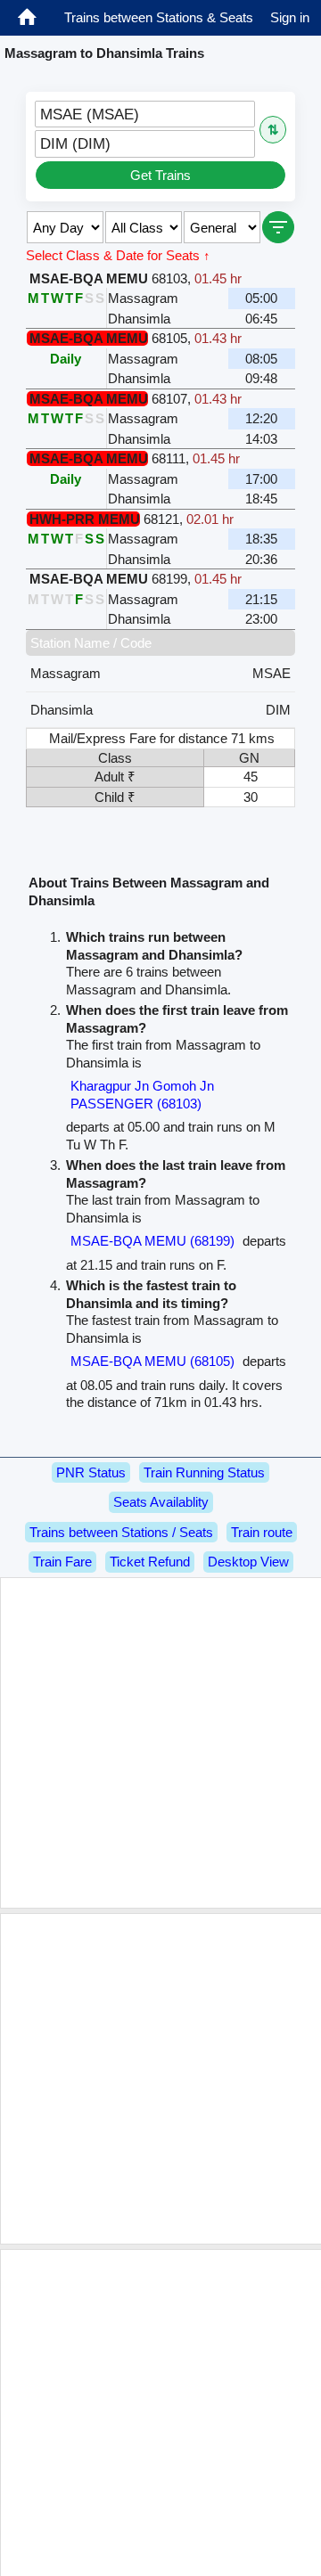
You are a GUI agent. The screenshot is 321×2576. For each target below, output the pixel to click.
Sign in (290, 17)
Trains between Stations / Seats (121, 1532)
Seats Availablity (161, 1502)
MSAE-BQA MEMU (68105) (152, 1361)
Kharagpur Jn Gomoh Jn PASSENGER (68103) (142, 1095)
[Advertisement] (160, 1743)
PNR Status (91, 1472)
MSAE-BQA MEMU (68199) (152, 1241)
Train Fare (62, 1562)
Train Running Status (204, 1472)
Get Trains (160, 175)
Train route (262, 1532)
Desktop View (248, 1562)
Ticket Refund (150, 1562)
